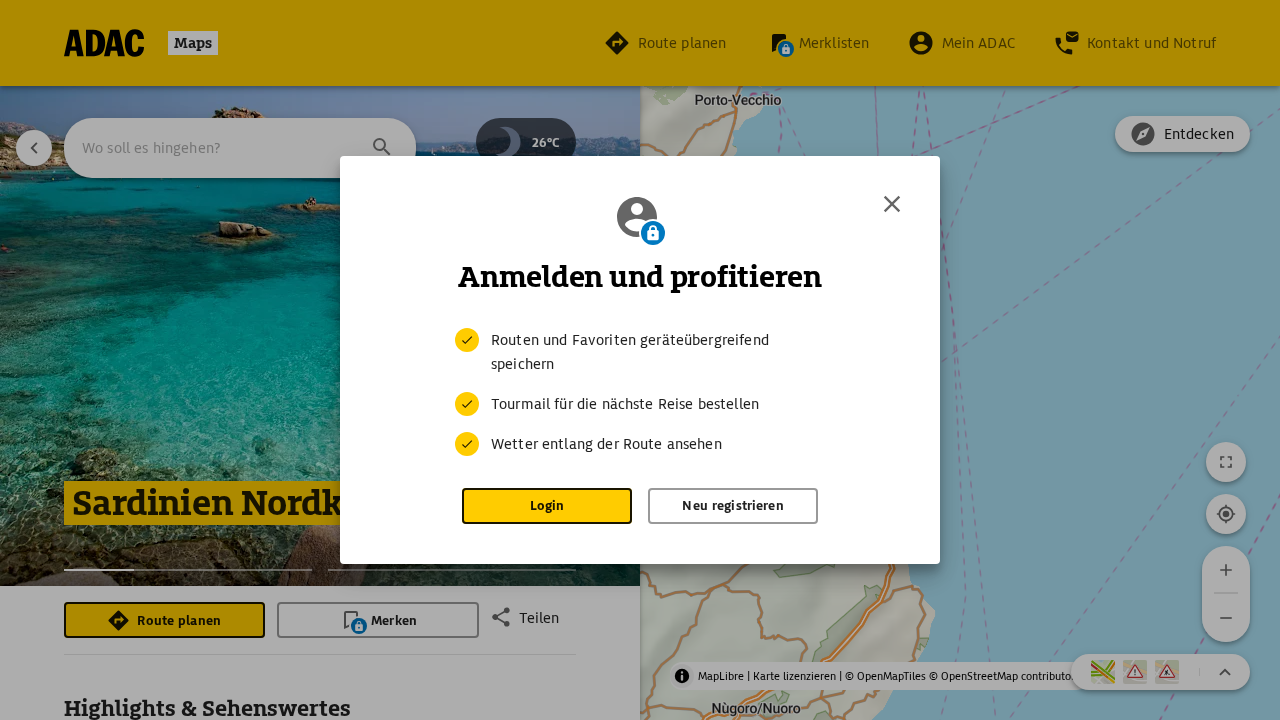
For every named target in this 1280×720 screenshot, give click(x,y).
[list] (640, 392)
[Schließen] (892, 204)
